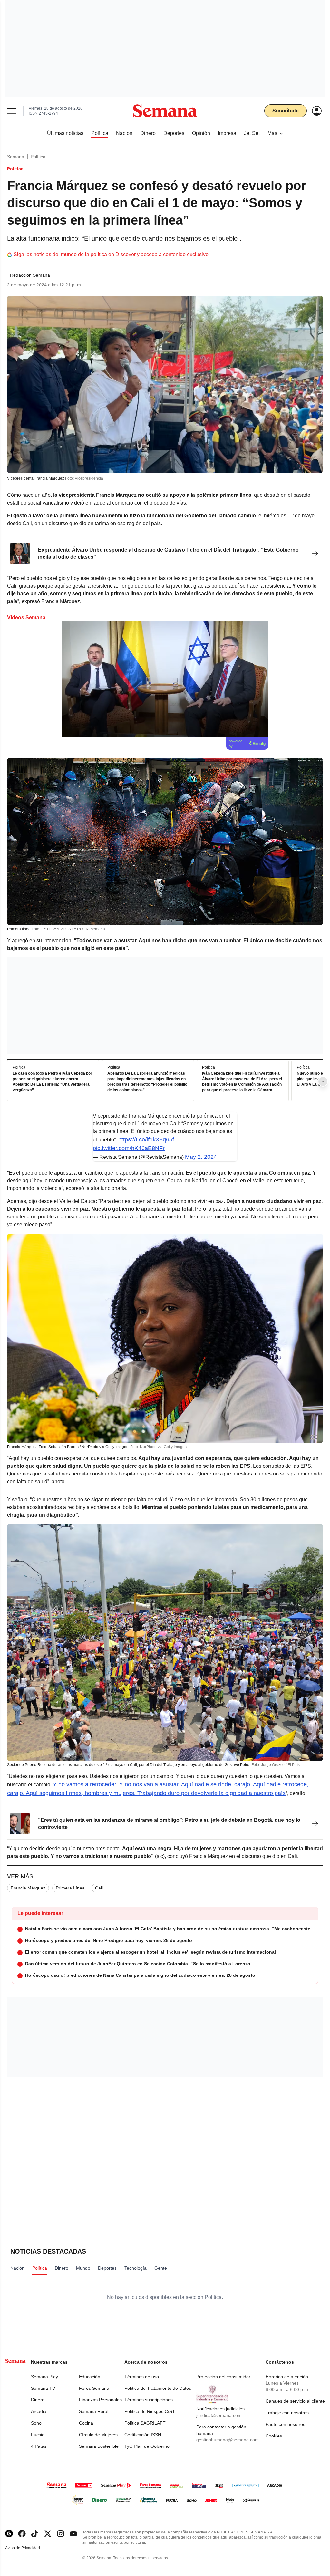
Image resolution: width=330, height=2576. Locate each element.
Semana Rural (94, 2411)
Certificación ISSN (143, 2435)
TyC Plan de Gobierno (147, 2446)
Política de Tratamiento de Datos (158, 2388)
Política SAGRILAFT (145, 2423)
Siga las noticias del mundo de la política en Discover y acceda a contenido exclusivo (111, 254)
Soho (36, 2423)
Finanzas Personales (100, 2400)
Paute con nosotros (285, 2424)
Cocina (86, 2423)
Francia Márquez (28, 1888)
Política (38, 157)
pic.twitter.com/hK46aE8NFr (129, 1148)
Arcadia (39, 2411)
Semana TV (43, 2388)
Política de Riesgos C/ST (150, 2411)
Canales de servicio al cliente (295, 2401)
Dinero (38, 2400)
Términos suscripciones (149, 2400)
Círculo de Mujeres (98, 2435)
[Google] (9, 2534)
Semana (16, 157)
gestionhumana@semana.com (228, 2440)
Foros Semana (94, 2388)
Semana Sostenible (99, 2446)
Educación (90, 2377)
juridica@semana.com (219, 2415)
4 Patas (39, 2446)
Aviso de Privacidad (29, 2548)
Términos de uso (142, 2377)
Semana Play (44, 2377)
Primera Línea (70, 1888)
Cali (99, 1888)
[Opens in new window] (22, 2534)
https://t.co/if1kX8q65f (146, 1139)
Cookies (274, 2436)
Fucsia (38, 2435)
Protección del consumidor (223, 2377)
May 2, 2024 (201, 1157)
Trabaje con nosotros (287, 2413)
